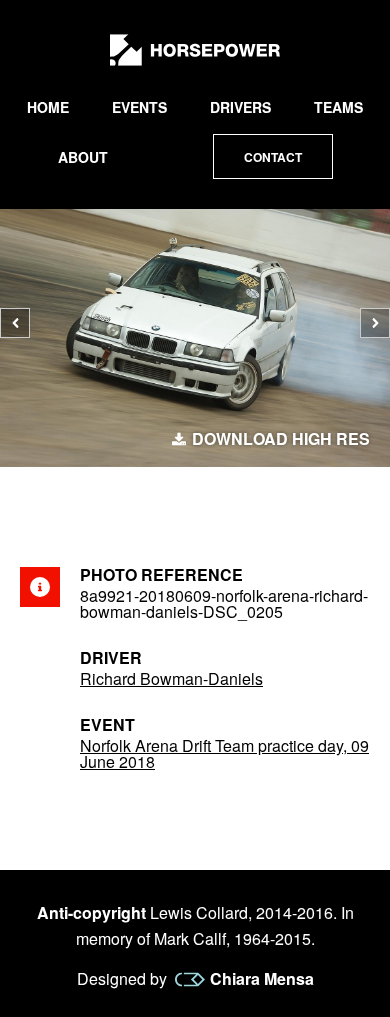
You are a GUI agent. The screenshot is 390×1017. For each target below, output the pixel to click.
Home (48, 107)
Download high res (281, 439)
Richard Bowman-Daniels (171, 678)
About (83, 157)
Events (139, 107)
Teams (338, 107)
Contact (273, 157)
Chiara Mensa (262, 979)
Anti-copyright (91, 912)
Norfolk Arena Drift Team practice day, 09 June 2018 (224, 753)
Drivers (240, 107)
